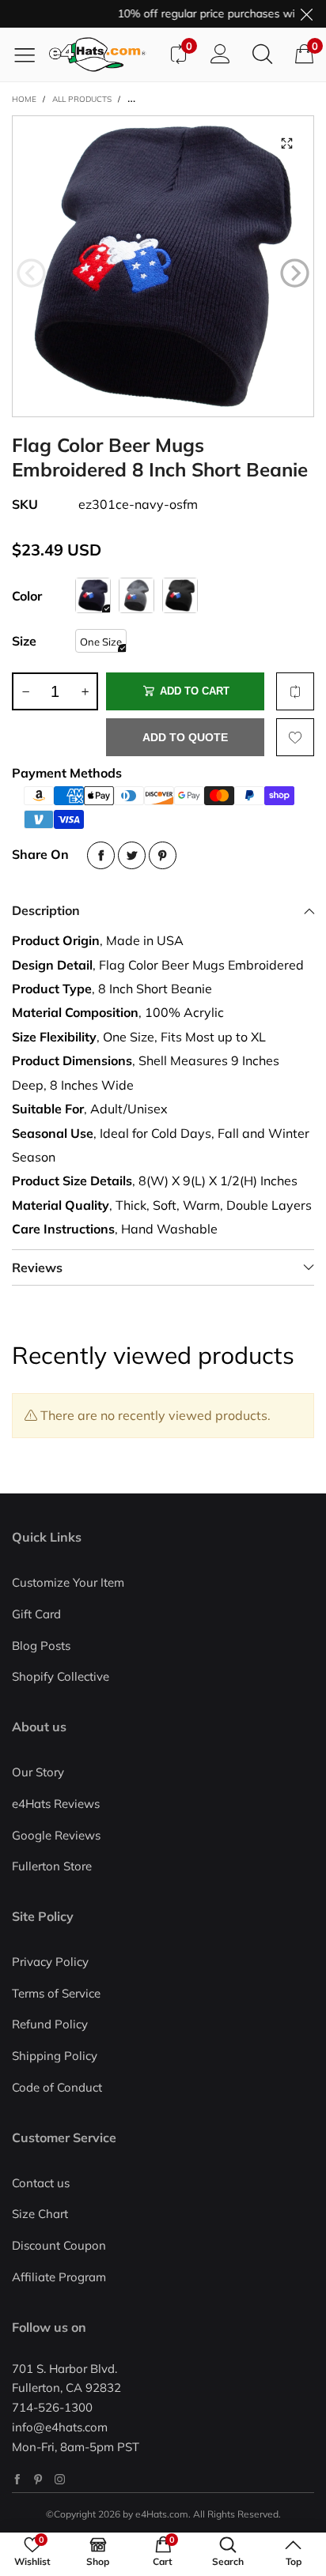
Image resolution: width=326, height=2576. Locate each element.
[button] (31, 273)
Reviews (37, 1267)
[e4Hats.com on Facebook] (17, 2479)
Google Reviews (56, 1835)
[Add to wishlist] (295, 737)
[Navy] (93, 595)
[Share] (101, 855)
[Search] (262, 55)
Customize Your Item (68, 1582)
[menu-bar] (30, 55)
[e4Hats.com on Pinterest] (38, 2479)
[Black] (180, 595)
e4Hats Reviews (56, 1804)
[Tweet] (132, 855)
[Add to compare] (295, 691)
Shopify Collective (61, 1676)
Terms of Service (56, 1993)
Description (46, 910)
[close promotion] (306, 14)
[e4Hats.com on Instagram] (60, 2479)
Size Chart (40, 2214)
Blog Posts (41, 1646)
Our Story (38, 1772)
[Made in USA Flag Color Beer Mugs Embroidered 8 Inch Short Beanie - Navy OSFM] (163, 266)
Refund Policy (50, 2024)
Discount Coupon (59, 2245)
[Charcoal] (136, 595)
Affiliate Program (59, 2277)
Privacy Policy (50, 1962)
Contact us (41, 2183)
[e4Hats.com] (103, 55)
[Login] (220, 55)
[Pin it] (163, 855)
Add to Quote (185, 737)
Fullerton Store (52, 1866)
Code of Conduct (57, 2087)
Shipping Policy (55, 2056)
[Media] (286, 143)
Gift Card (36, 1614)
